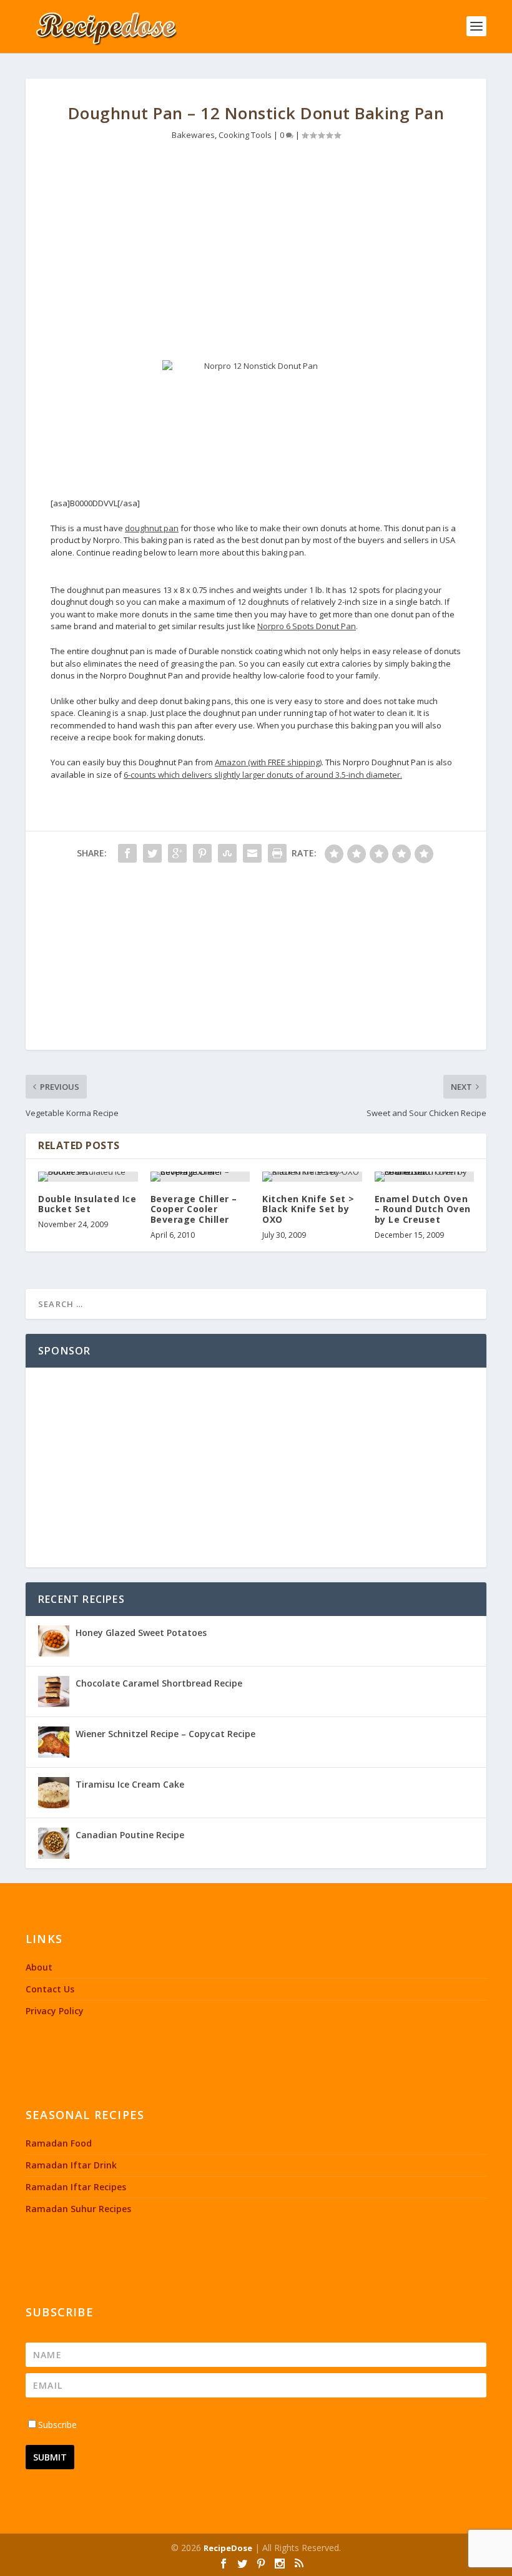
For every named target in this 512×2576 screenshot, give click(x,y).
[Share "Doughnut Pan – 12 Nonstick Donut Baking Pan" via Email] (252, 853)
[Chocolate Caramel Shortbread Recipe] (54, 1692)
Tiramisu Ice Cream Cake (130, 1784)
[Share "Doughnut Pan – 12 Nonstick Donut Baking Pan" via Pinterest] (202, 853)
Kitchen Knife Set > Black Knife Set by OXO (308, 1209)
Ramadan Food (59, 2143)
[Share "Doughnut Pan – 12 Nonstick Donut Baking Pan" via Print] (277, 853)
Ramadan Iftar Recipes (76, 2187)
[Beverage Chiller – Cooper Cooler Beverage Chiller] (200, 1177)
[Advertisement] (256, 254)
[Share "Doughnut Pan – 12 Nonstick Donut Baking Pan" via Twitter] (152, 853)
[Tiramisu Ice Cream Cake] (54, 1793)
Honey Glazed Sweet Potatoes (141, 1633)
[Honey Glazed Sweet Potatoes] (54, 1641)
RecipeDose (228, 2548)
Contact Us (50, 1989)
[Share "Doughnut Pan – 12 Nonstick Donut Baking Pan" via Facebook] (127, 853)
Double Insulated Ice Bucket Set (87, 1204)
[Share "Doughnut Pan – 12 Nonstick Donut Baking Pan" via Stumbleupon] (227, 853)
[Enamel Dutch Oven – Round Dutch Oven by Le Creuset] (425, 1177)
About (39, 1967)
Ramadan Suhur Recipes (78, 2209)
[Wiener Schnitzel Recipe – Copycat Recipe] (54, 1742)
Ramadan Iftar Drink (71, 2165)
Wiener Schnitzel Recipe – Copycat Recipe (165, 1734)
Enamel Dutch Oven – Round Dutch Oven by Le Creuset (423, 1209)
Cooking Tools (245, 135)
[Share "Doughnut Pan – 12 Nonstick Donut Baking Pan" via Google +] (177, 853)
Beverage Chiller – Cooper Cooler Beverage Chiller (194, 1209)
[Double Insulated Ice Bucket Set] (88, 1177)
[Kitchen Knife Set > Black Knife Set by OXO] (312, 1177)
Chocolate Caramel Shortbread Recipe (159, 1683)
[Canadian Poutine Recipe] (54, 1843)
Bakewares (193, 135)
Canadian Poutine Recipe (130, 1835)
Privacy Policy (55, 2011)
